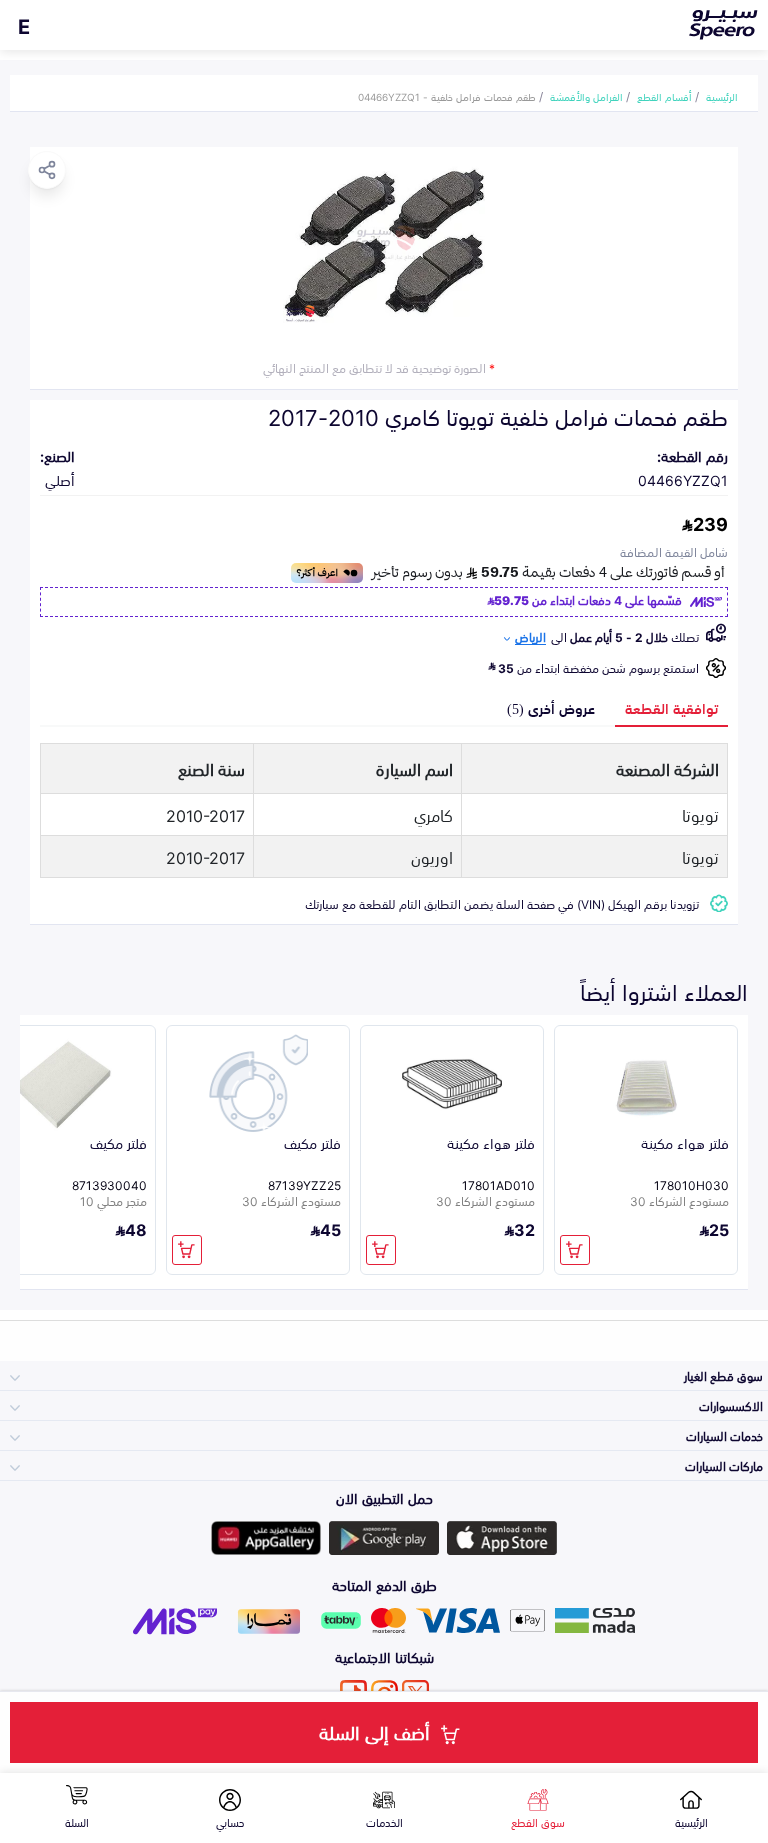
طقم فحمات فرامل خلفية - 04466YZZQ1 (447, 96)
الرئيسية (722, 96)
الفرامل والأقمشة (586, 96)
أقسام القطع (664, 96)
